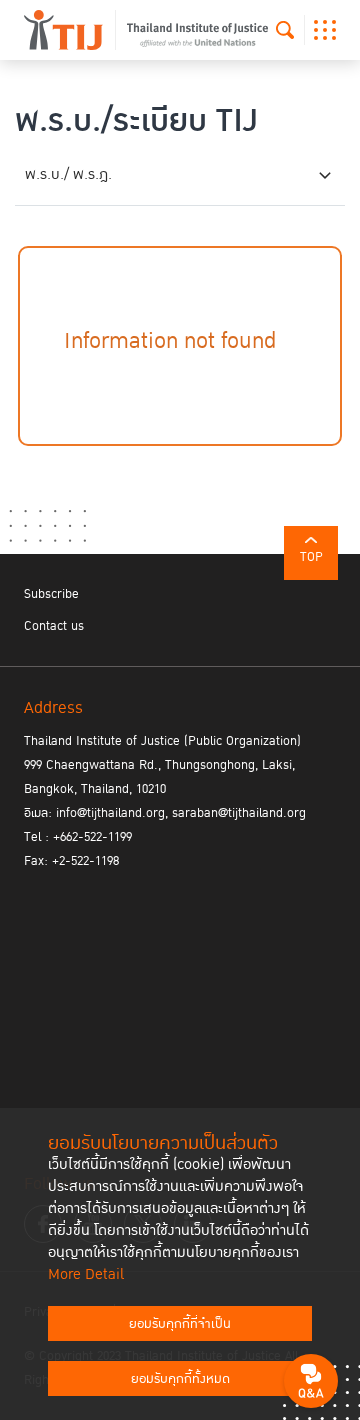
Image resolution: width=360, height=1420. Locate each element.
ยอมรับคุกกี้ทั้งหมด (180, 1379)
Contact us (54, 626)
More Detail (86, 1274)
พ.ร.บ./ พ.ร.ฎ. (68, 174)
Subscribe (51, 594)
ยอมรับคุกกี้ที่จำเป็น (180, 1324)
